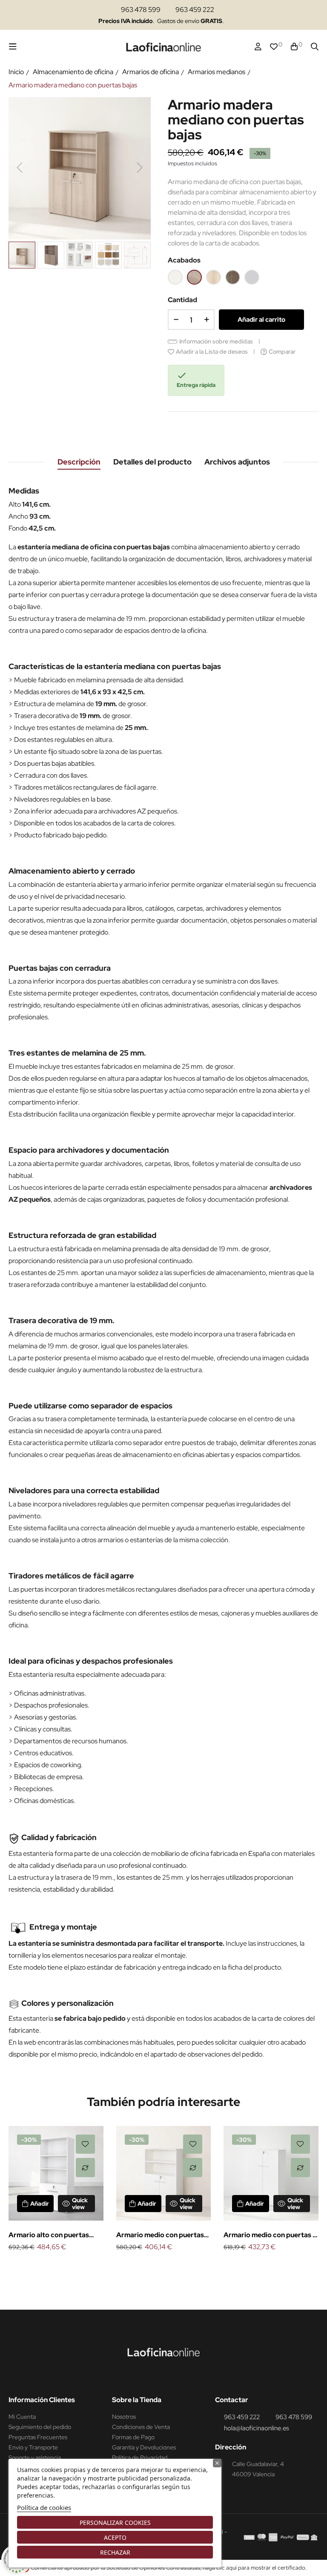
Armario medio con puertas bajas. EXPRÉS (160, 2236)
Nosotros (124, 2417)
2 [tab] (168, 2267)
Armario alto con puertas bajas (49, 2236)
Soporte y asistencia (35, 2458)
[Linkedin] (173, 2378)
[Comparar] (85, 2168)
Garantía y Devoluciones (144, 2447)
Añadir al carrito (261, 320)
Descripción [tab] (79, 462)
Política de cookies (44, 2507)
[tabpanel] (56, 2190)
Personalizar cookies (115, 2523)
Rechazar (115, 2552)
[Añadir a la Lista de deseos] (85, 2144)
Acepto (115, 2537)
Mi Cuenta (22, 2417)
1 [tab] (159, 2267)
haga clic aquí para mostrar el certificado (254, 2568)
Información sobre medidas (216, 341)
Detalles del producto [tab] (152, 462)
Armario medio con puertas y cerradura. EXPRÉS (270, 2236)
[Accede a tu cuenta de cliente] (258, 47)
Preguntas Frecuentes (38, 2437)
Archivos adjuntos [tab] (237, 462)
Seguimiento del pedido (40, 2427)
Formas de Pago (133, 2437)
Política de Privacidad (140, 2458)
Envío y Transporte (33, 2447)
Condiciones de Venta (141, 2427)
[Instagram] (157, 2378)
